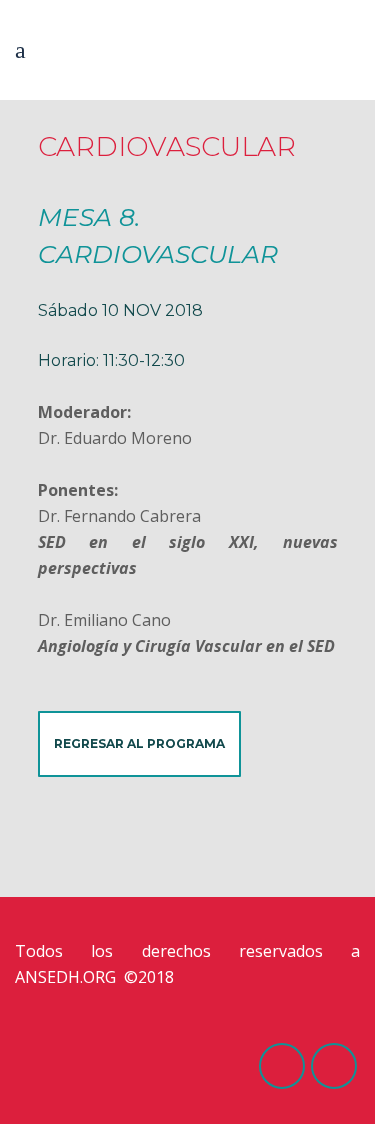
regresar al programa (139, 743)
